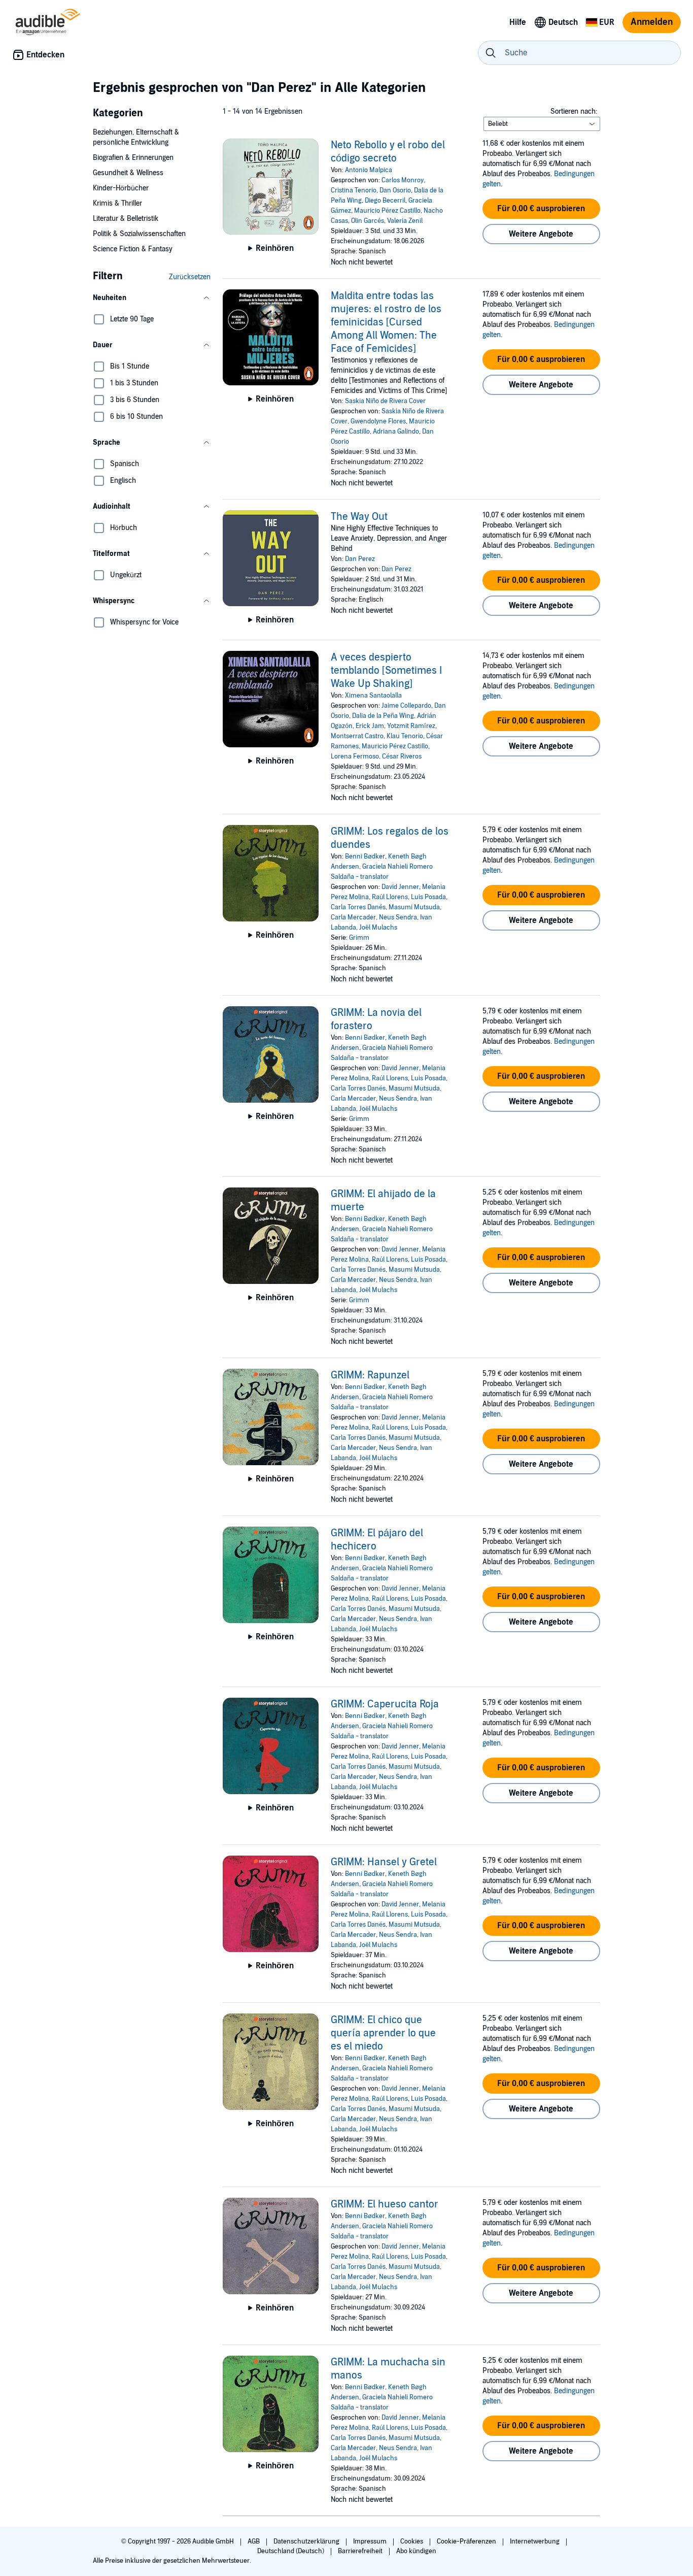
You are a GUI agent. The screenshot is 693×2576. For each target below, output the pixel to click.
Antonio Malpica (369, 170)
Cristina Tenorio (354, 190)
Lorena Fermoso (355, 756)
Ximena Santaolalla (373, 696)
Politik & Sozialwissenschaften (139, 234)
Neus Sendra (398, 917)
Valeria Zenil (405, 221)
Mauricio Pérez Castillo (387, 211)
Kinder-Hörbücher (121, 188)
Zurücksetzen (190, 277)
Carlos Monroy (403, 180)
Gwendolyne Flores (378, 421)
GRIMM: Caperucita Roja (385, 1704)
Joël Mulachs (378, 928)
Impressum (371, 2541)
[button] (152, 298)
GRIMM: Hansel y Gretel (384, 1862)
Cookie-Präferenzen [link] (466, 2541)
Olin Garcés (368, 221)
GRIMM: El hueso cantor (385, 2204)
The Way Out (359, 517)
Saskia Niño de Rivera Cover (385, 401)
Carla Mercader (353, 917)
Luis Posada (428, 897)
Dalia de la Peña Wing (383, 716)
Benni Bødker (365, 856)
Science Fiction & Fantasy (133, 249)
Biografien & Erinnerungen (133, 158)
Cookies (412, 2541)
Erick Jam (370, 726)
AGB (254, 2541)
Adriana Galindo (396, 432)
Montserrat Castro (357, 736)
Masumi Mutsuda (414, 907)
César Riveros (402, 756)
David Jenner (400, 887)
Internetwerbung (535, 2541)
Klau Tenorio (405, 736)
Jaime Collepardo (406, 706)
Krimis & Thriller (117, 203)
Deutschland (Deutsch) (291, 2551)
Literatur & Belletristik (126, 219)
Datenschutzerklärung (307, 2541)
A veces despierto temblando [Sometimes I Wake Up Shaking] (386, 671)
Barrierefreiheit (361, 2551)
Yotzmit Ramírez (411, 726)
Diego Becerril (385, 201)
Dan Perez (360, 559)
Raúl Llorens (390, 897)
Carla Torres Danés (358, 907)
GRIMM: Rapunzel (370, 1375)
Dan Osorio (395, 190)
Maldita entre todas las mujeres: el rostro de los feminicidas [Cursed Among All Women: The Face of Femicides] (386, 322)
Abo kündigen (416, 2551)
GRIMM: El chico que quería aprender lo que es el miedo (383, 2033)
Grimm (359, 938)
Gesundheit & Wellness (128, 173)
